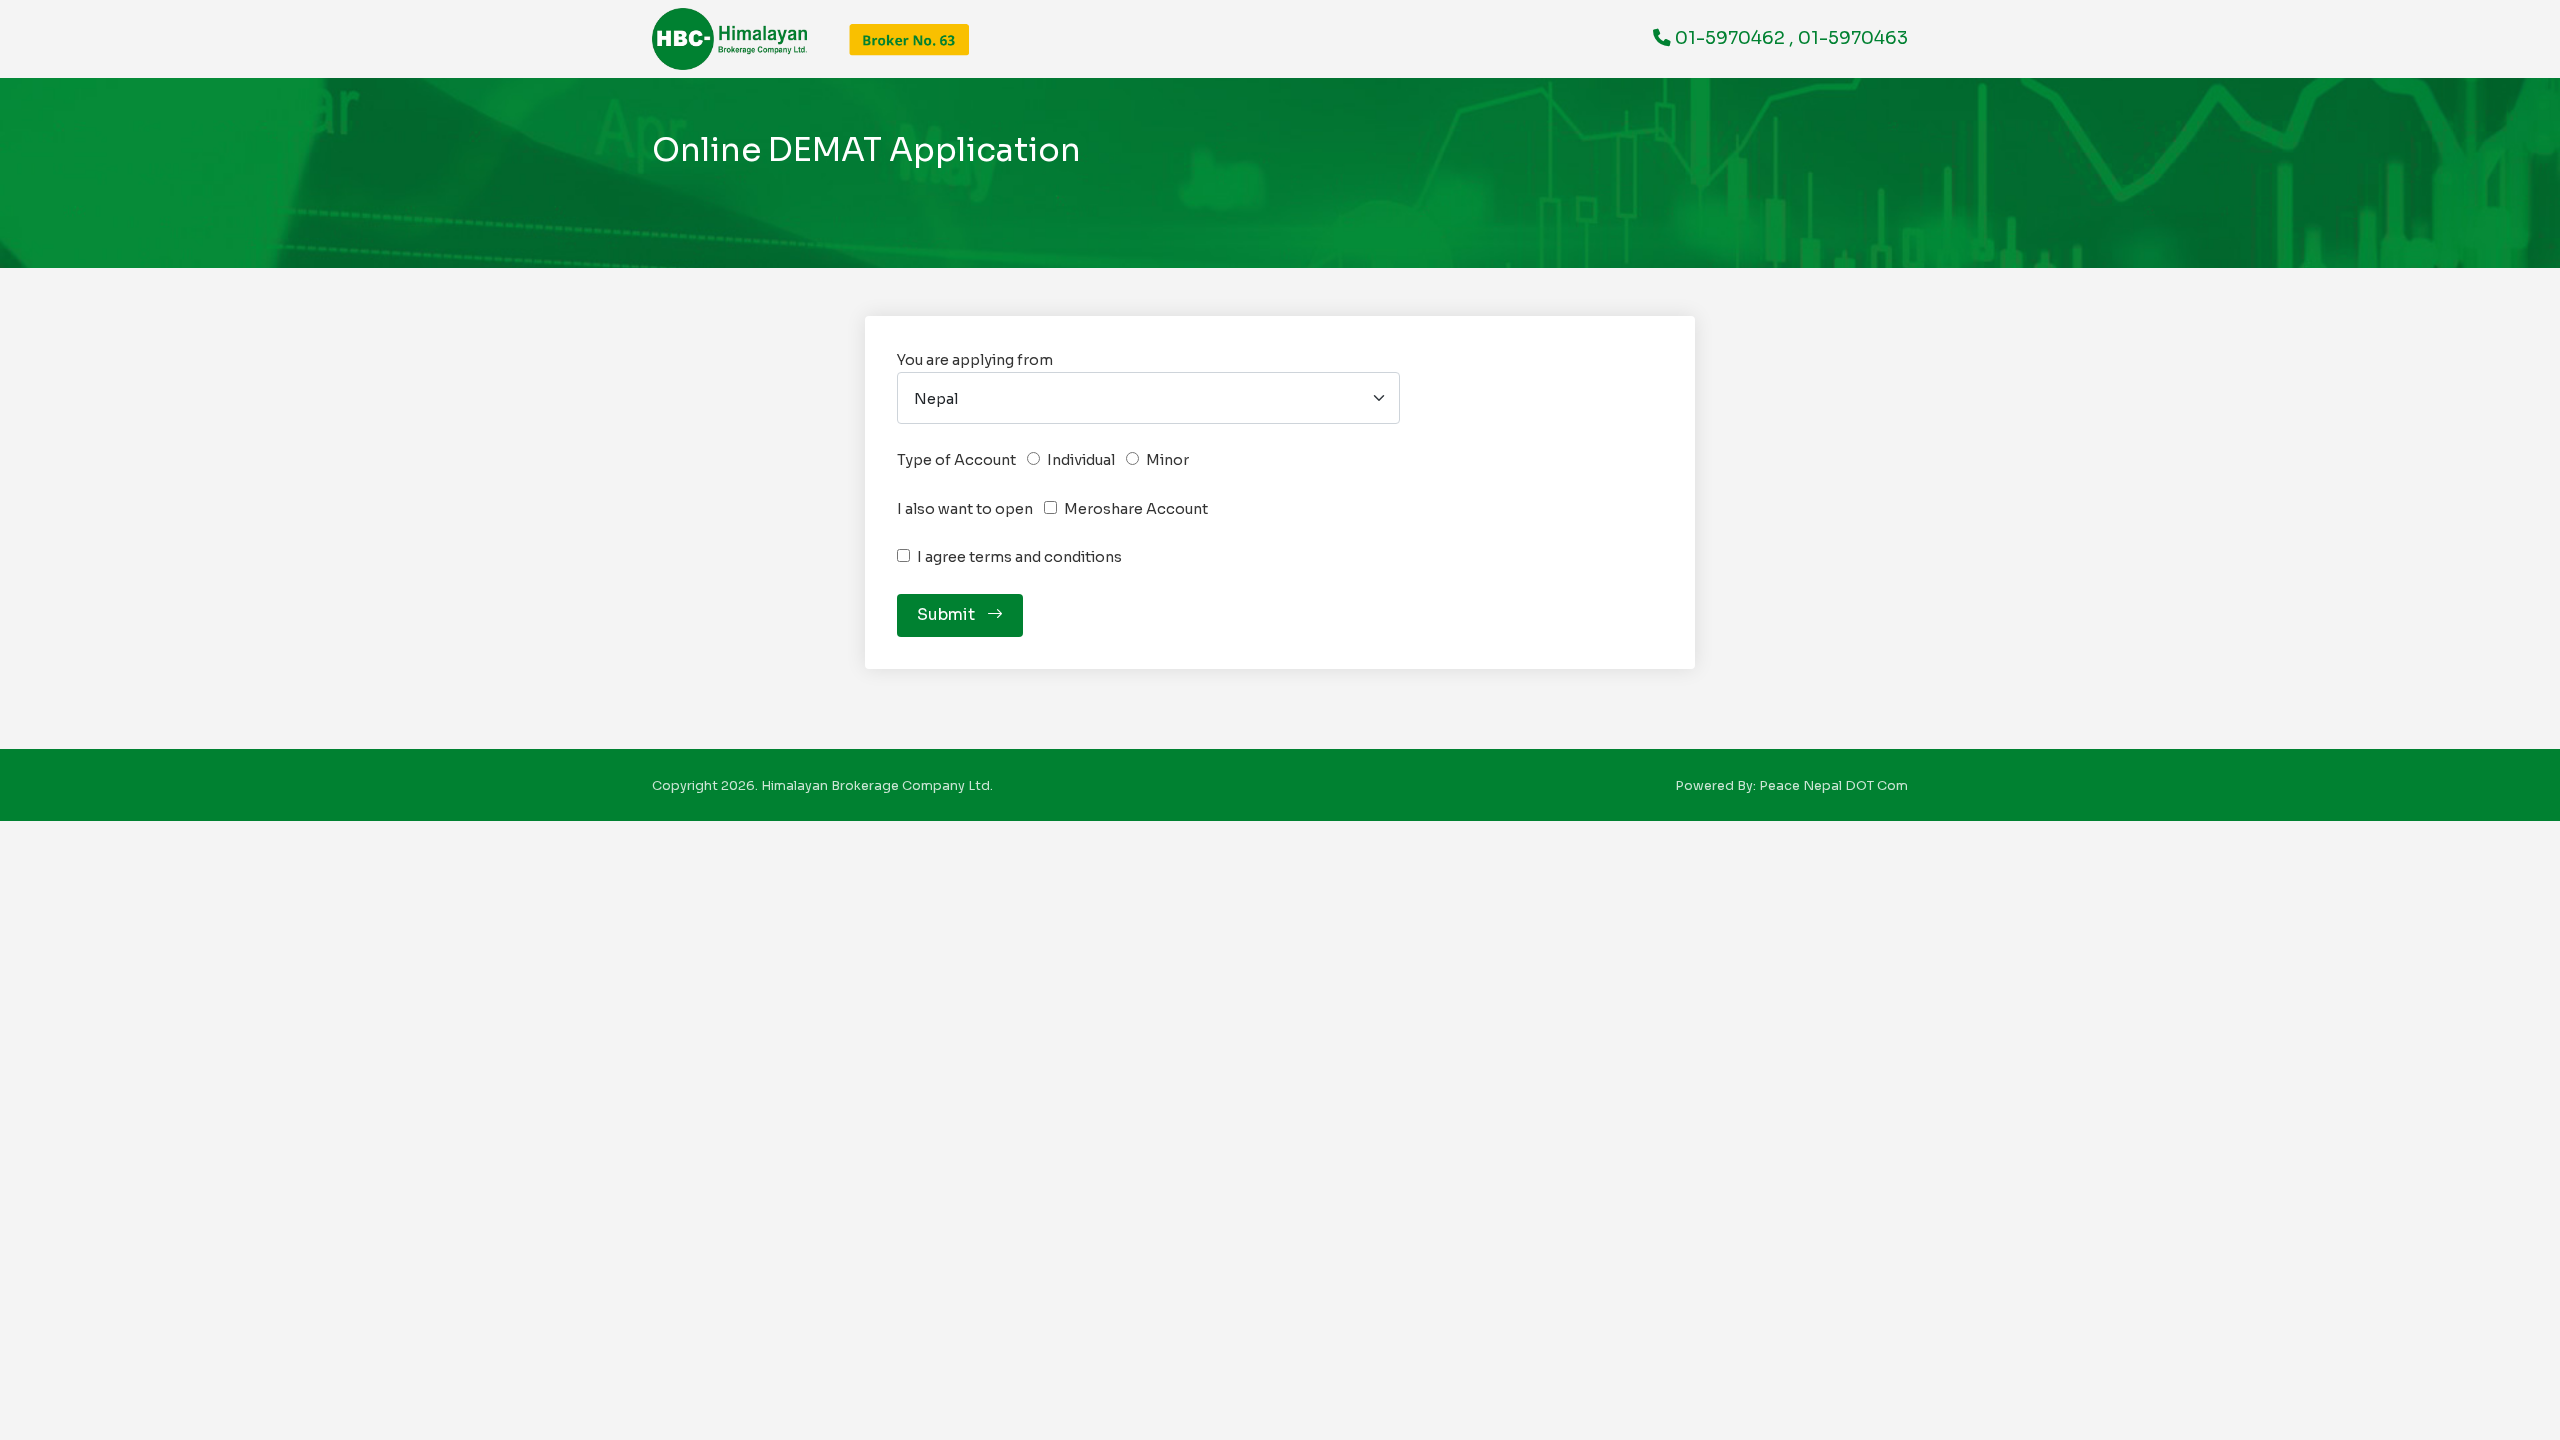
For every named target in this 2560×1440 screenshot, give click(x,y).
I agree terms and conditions (1019, 557)
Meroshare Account (1136, 509)
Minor (1167, 460)
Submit (950, 614)
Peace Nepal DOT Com (1833, 786)
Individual (1081, 460)
